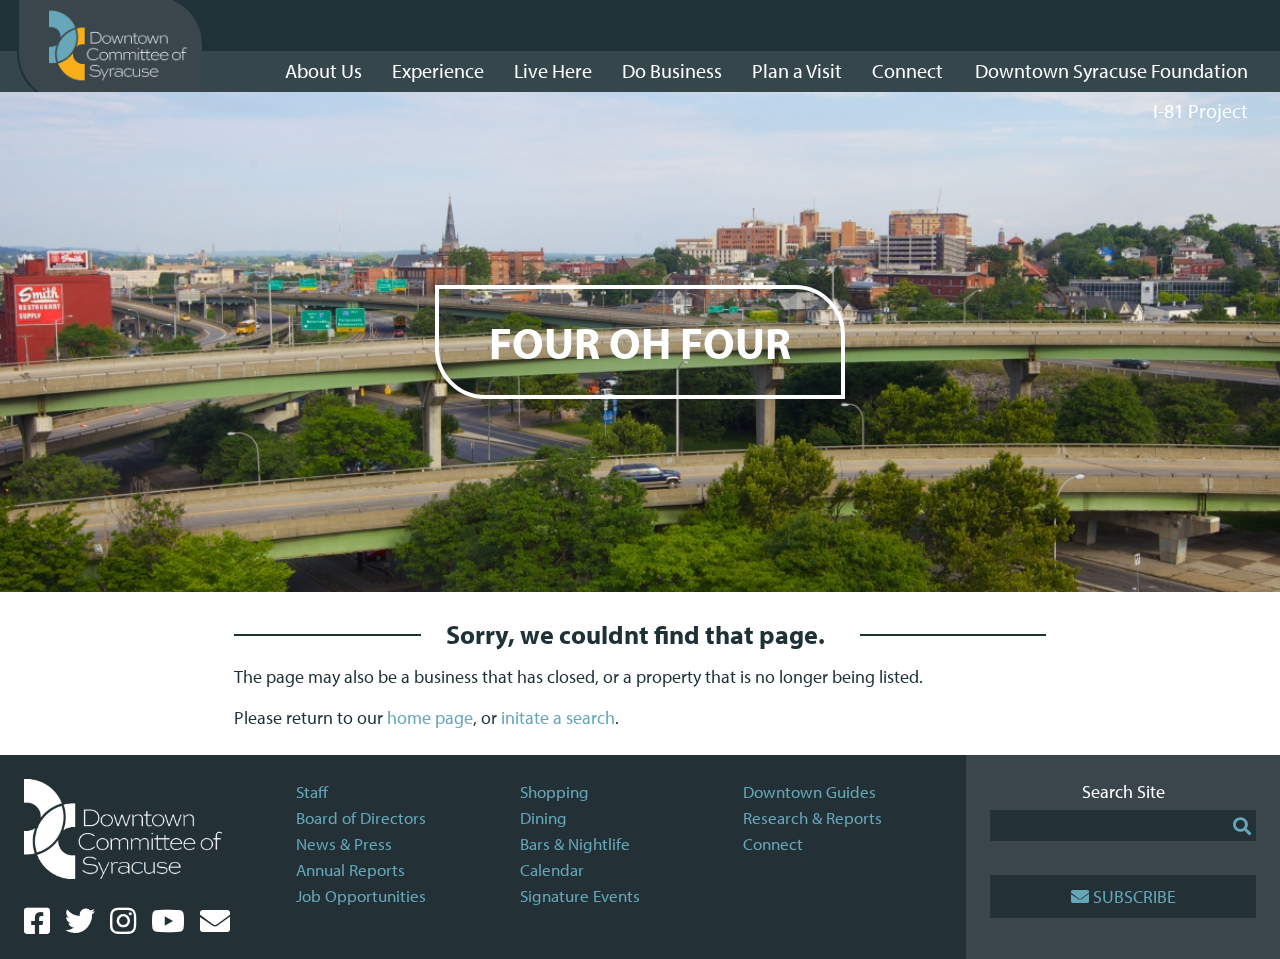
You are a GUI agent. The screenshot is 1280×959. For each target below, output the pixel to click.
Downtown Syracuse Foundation (1111, 70)
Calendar (552, 869)
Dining (543, 817)
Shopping (554, 791)
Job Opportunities (361, 895)
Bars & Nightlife (575, 843)
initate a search (558, 717)
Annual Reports (350, 869)
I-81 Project (1200, 110)
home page (430, 717)
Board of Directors (361, 817)
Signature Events (580, 895)
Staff (312, 791)
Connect (773, 843)
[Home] (118, 46)
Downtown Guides (809, 791)
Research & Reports (812, 817)
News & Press (344, 843)
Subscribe (1134, 896)
